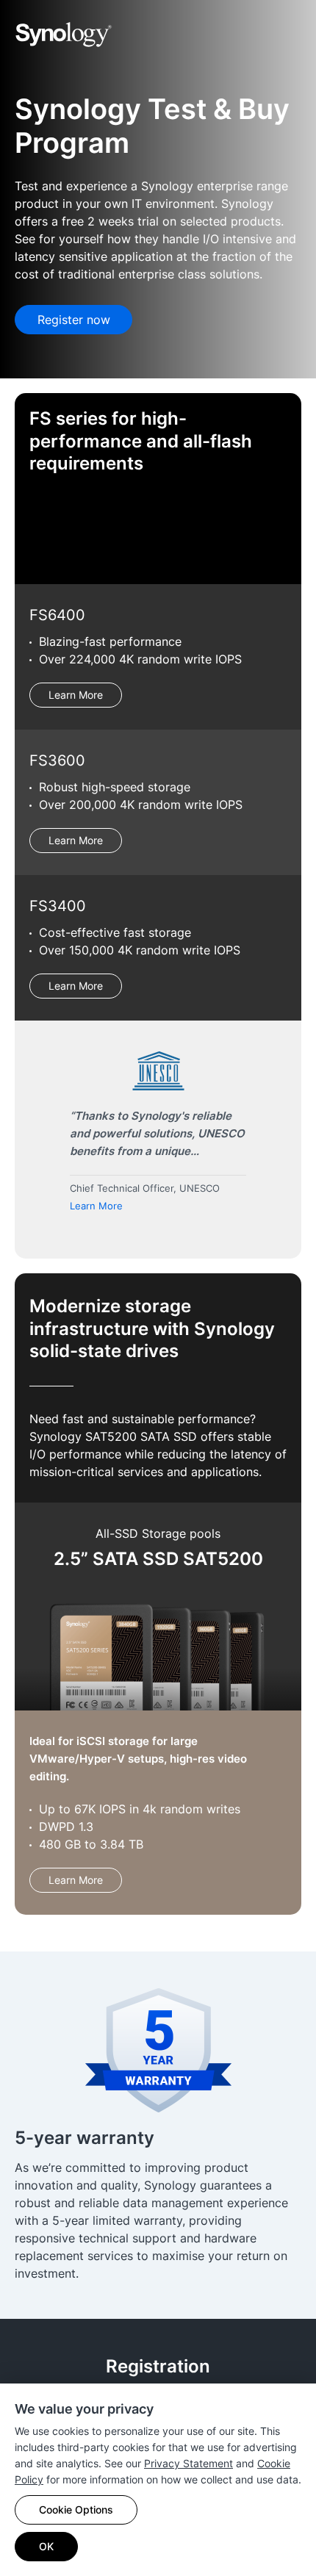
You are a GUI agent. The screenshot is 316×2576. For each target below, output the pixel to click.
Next (281, 1145)
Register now (74, 320)
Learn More (76, 695)
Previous (35, 1145)
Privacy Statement (188, 2463)
